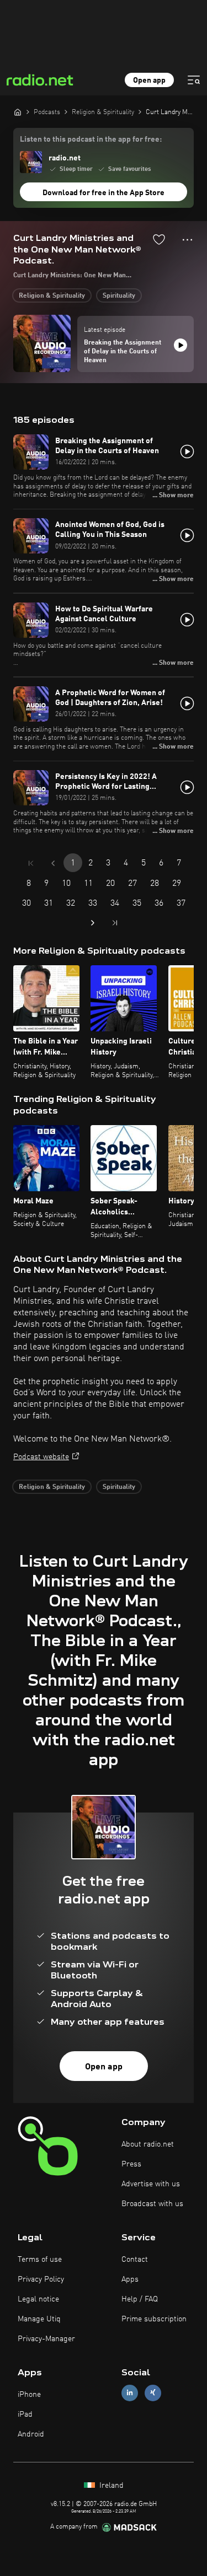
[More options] (187, 240)
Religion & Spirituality (52, 296)
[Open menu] (194, 80)
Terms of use (40, 2260)
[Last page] (115, 923)
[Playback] (181, 345)
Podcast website (41, 1457)
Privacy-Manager (46, 2339)
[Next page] (93, 923)
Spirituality (119, 296)
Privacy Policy (41, 2279)
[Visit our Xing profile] (153, 2393)
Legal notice (38, 2299)
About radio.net (148, 2144)
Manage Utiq (39, 2319)
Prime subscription (154, 2319)
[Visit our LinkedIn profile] (130, 2393)
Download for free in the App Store (104, 193)
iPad (25, 2414)
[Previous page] (53, 863)
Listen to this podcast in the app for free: (91, 139)
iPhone (29, 2395)
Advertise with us (151, 2184)
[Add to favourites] (159, 239)
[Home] (18, 112)
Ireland (110, 2486)
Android (31, 2434)
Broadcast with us (152, 2204)
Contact (135, 2260)
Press (131, 2164)
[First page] (31, 863)
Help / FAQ (140, 2299)
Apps (130, 2279)
